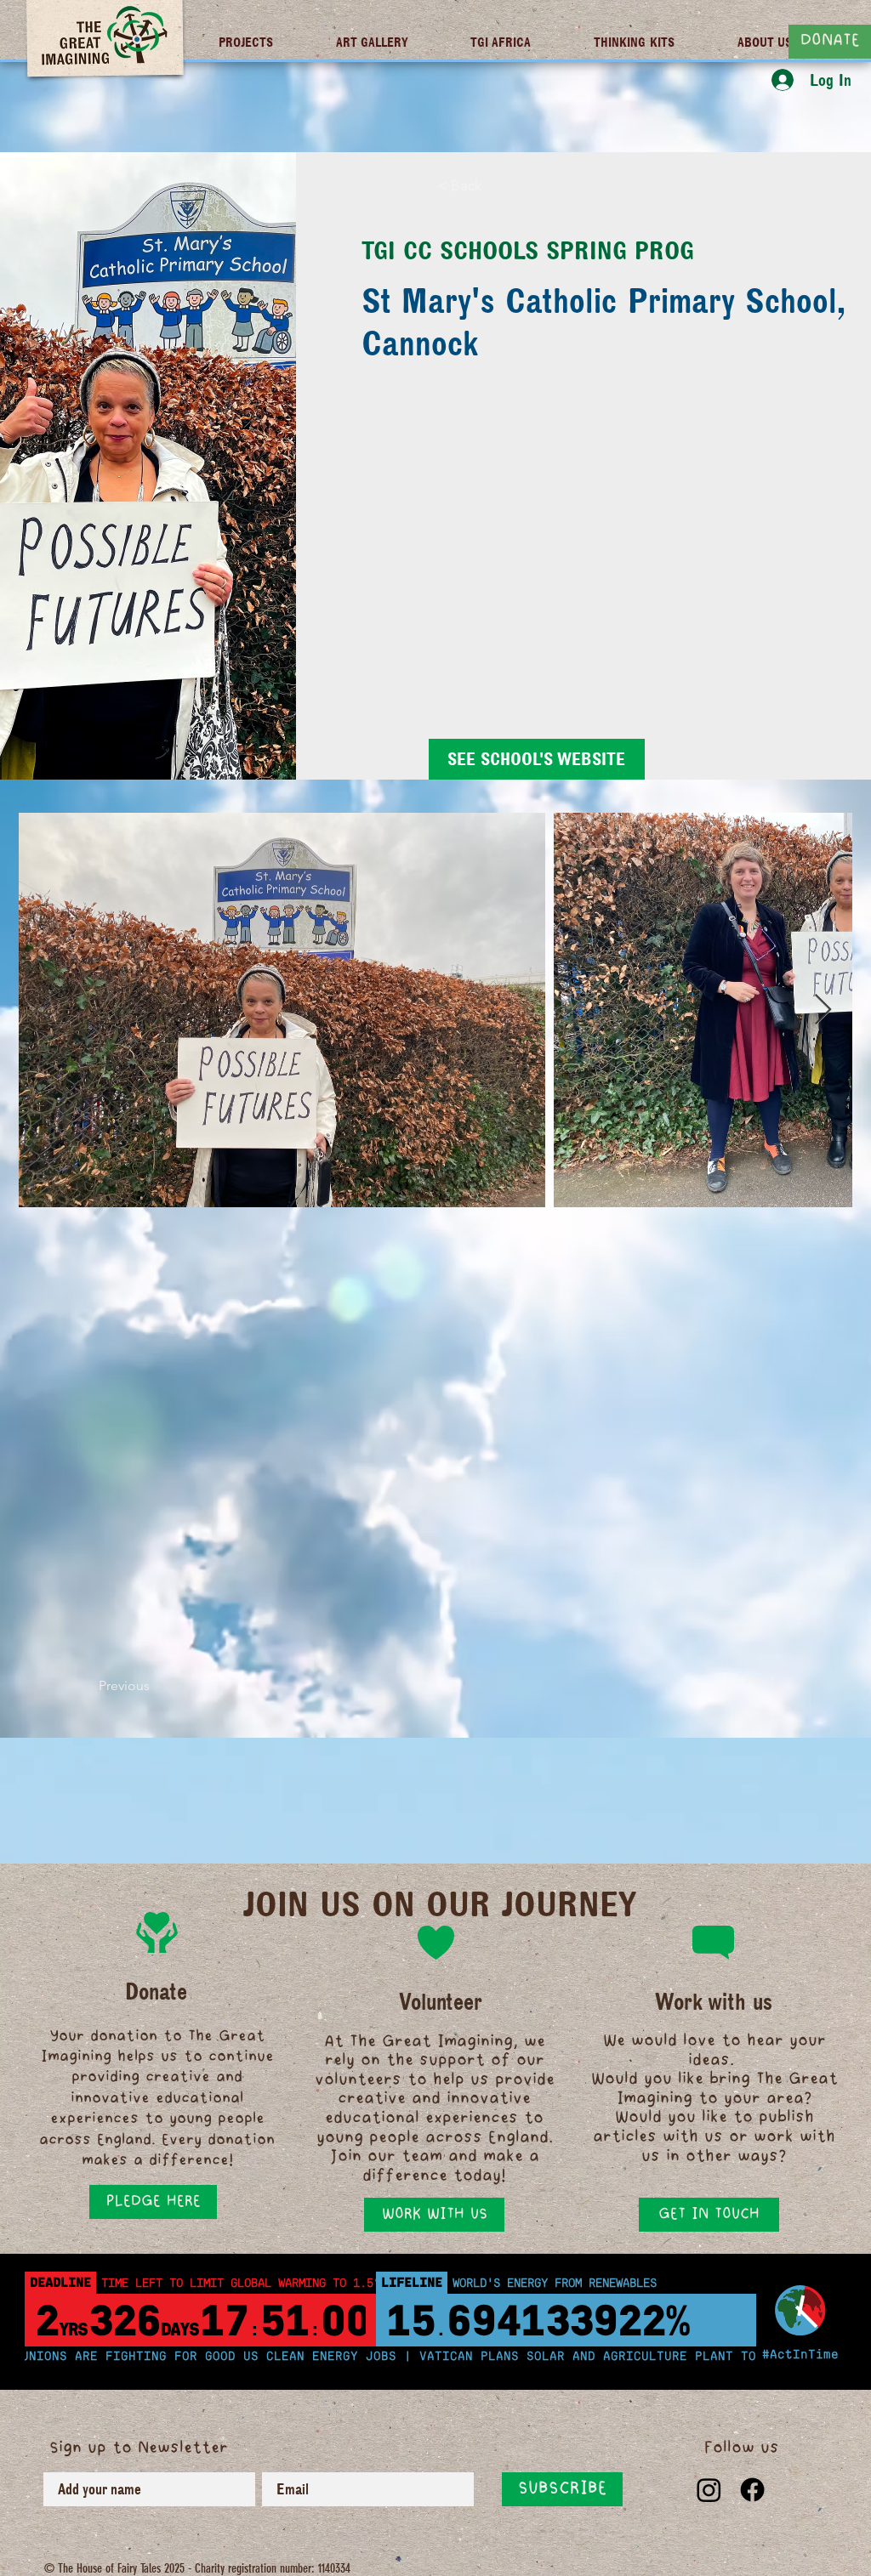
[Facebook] (752, 2490)
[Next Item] (823, 1010)
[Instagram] (709, 2490)
